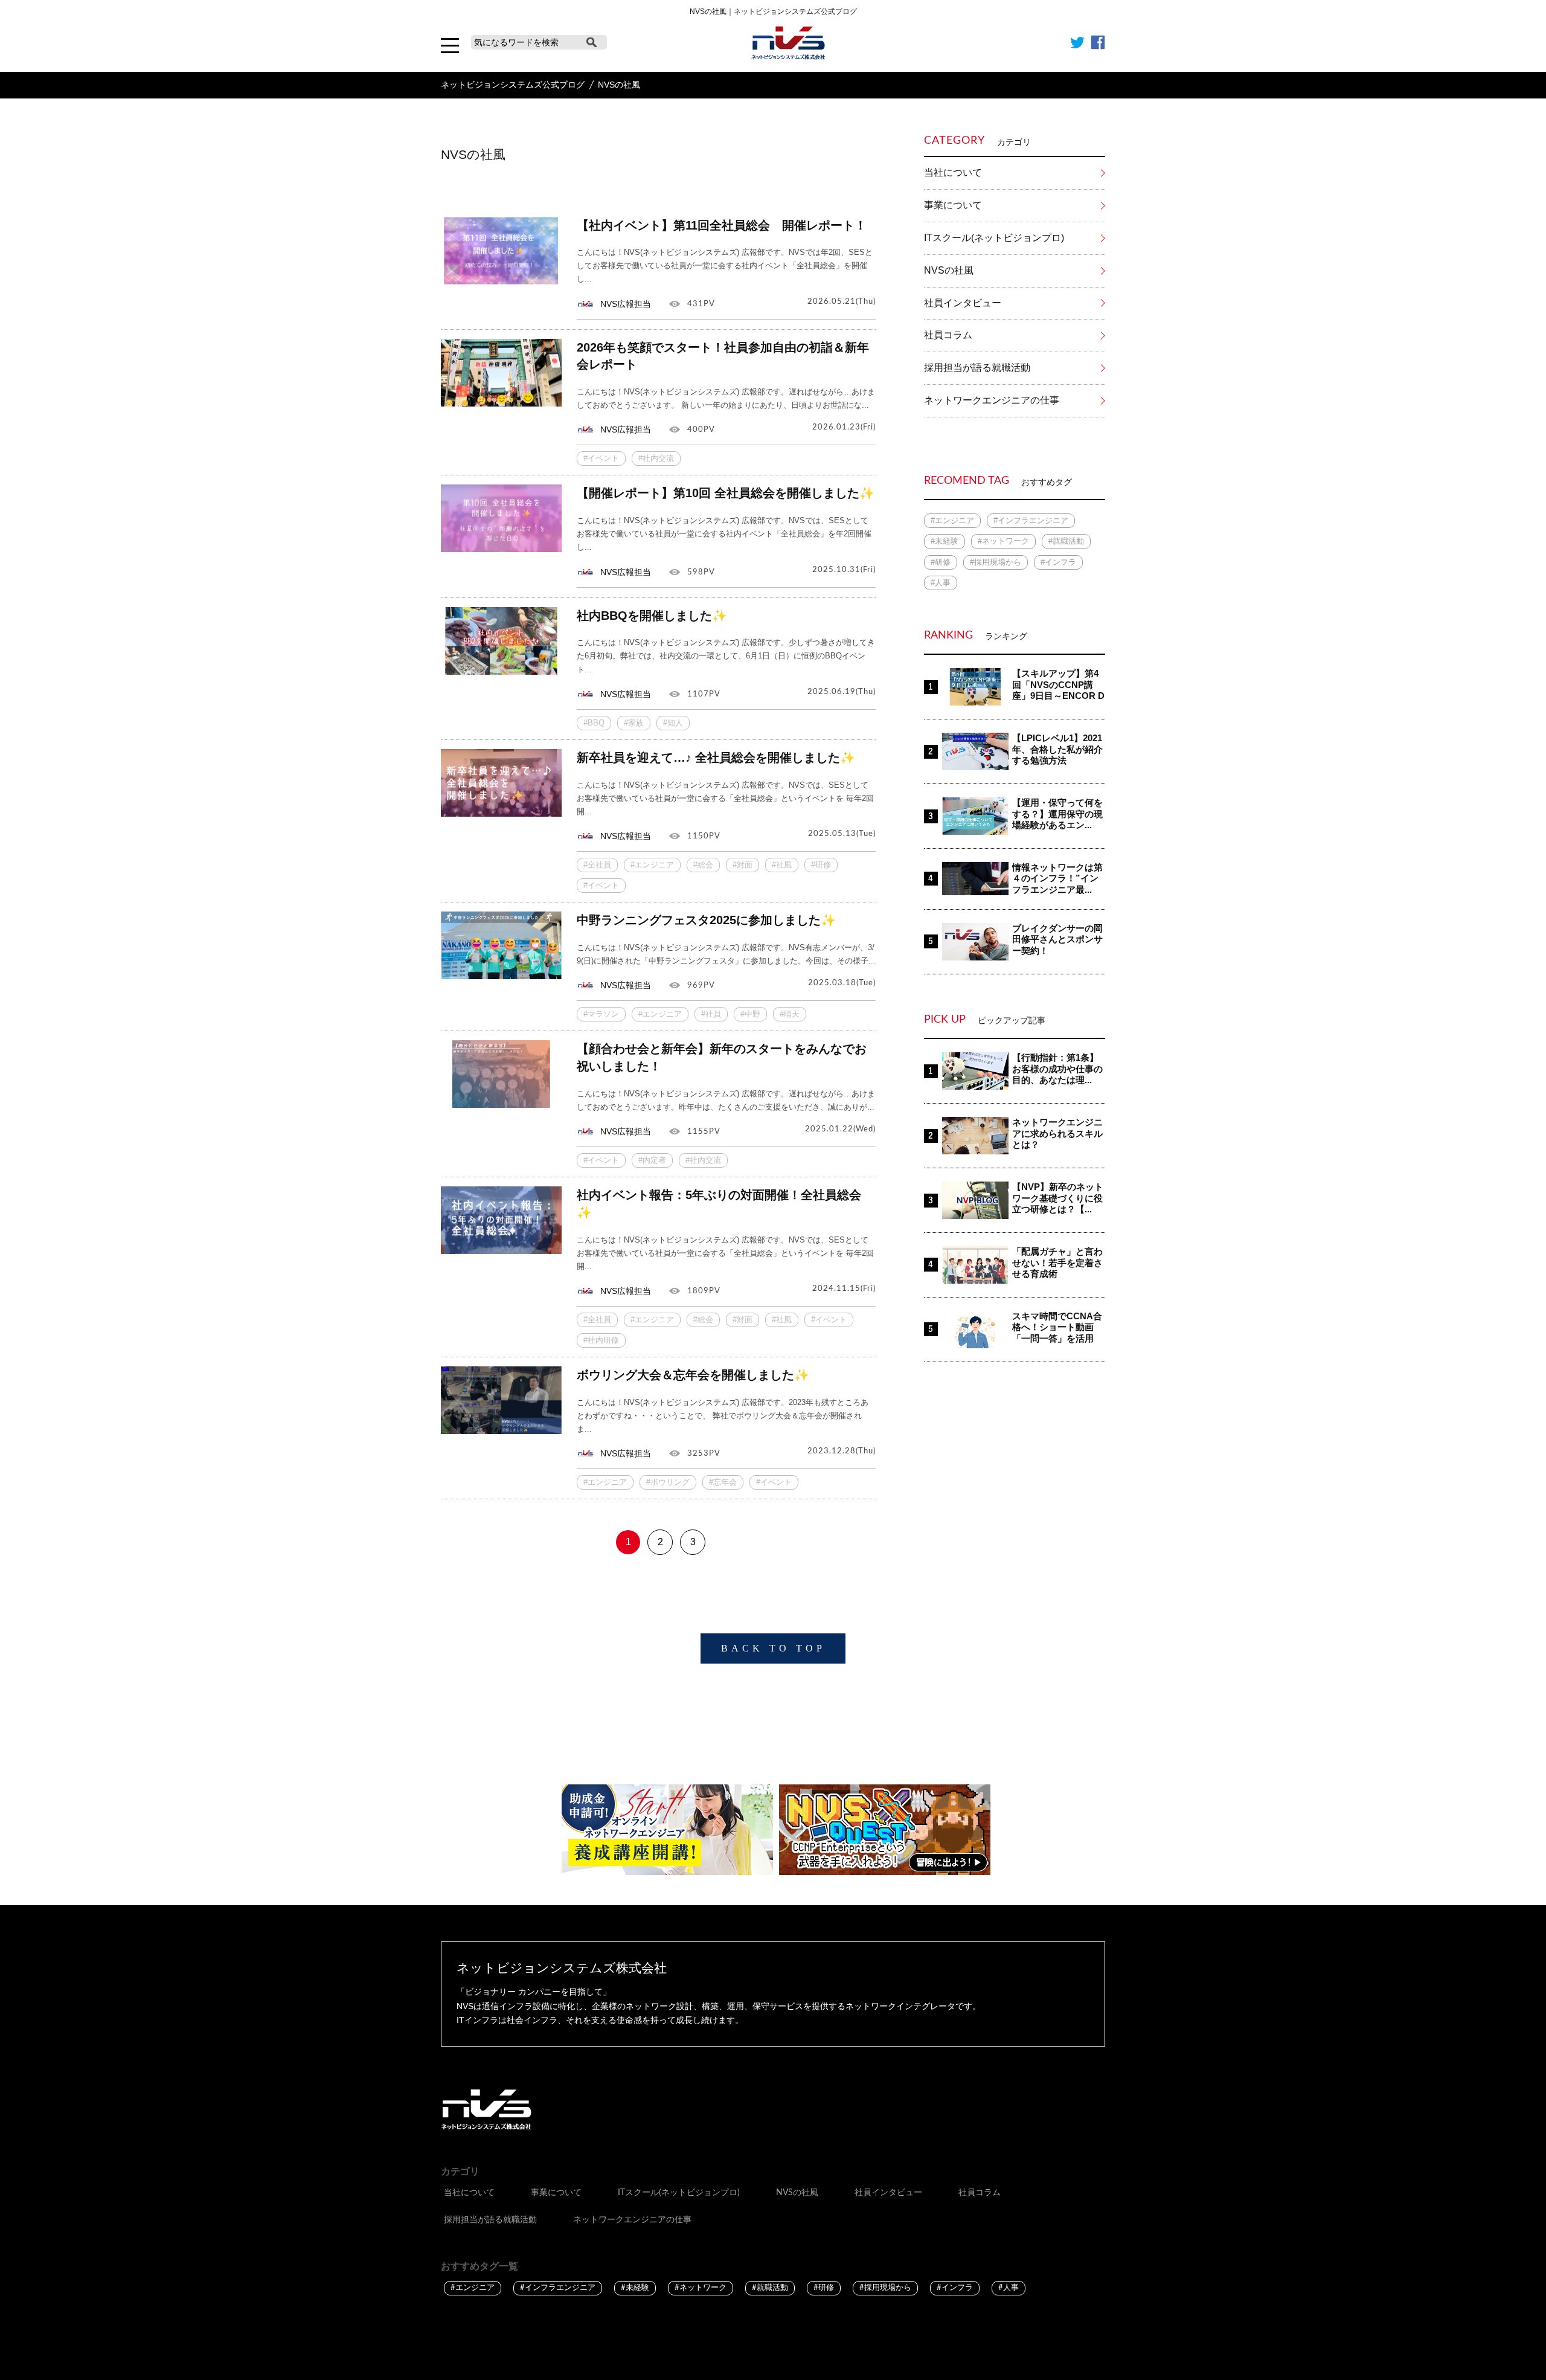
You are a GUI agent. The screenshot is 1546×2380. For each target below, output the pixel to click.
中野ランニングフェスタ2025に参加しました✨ (706, 920)
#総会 (703, 865)
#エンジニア (652, 865)
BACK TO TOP (773, 1648)
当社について (953, 172)
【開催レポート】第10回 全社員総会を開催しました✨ (726, 493)
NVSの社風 (949, 270)
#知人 (673, 723)
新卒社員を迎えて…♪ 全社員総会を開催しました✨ (716, 757)
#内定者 (652, 1160)
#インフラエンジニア (1031, 520)
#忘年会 (723, 1482)
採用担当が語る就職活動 (977, 368)
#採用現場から (996, 562)
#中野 (750, 1014)
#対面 (743, 865)
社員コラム (948, 335)
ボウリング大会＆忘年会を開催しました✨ (693, 1375)
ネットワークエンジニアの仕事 (992, 400)
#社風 (782, 865)
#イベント (601, 458)
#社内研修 (601, 1340)
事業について (953, 205)
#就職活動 (1066, 541)
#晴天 (790, 1014)
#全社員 (597, 865)
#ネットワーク (1003, 541)
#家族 (634, 723)
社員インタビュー (963, 303)
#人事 (941, 583)
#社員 (711, 1014)
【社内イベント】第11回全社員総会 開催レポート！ (722, 225)
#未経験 (945, 541)
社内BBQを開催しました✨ (652, 616)
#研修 (821, 865)
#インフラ (1058, 562)
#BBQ (594, 723)
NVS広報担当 (626, 304)
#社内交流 (656, 458)
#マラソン (601, 1014)
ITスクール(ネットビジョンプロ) (994, 238)
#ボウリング (668, 1482)
